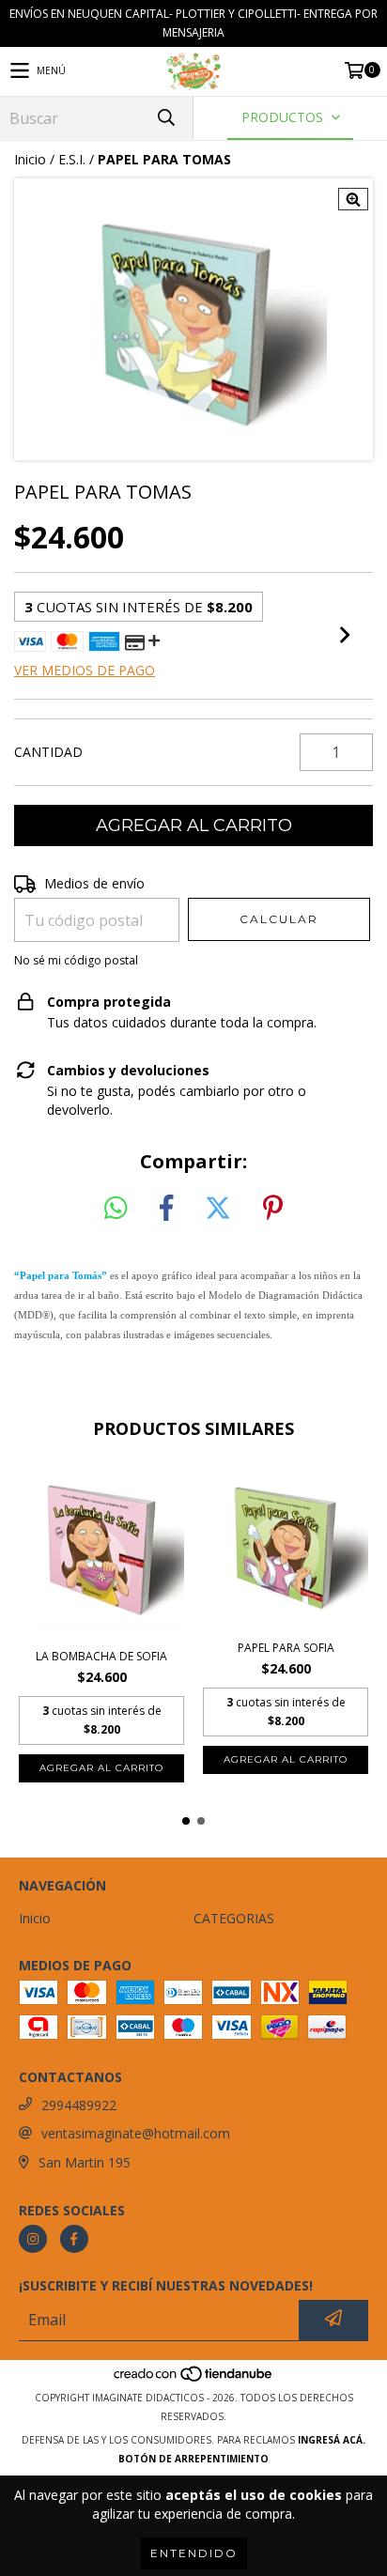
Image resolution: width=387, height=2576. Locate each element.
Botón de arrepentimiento (193, 2459)
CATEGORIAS (234, 1918)
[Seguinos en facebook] (74, 2239)
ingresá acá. (332, 2440)
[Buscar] (165, 118)
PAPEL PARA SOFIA (286, 1648)
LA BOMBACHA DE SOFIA (101, 1656)
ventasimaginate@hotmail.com (136, 2133)
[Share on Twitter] (218, 1209)
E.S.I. (72, 159)
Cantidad (48, 752)
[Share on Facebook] (166, 1209)
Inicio (30, 159)
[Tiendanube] (194, 2379)
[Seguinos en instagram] (33, 2239)
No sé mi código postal (76, 960)
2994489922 (79, 2105)
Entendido (194, 2553)
